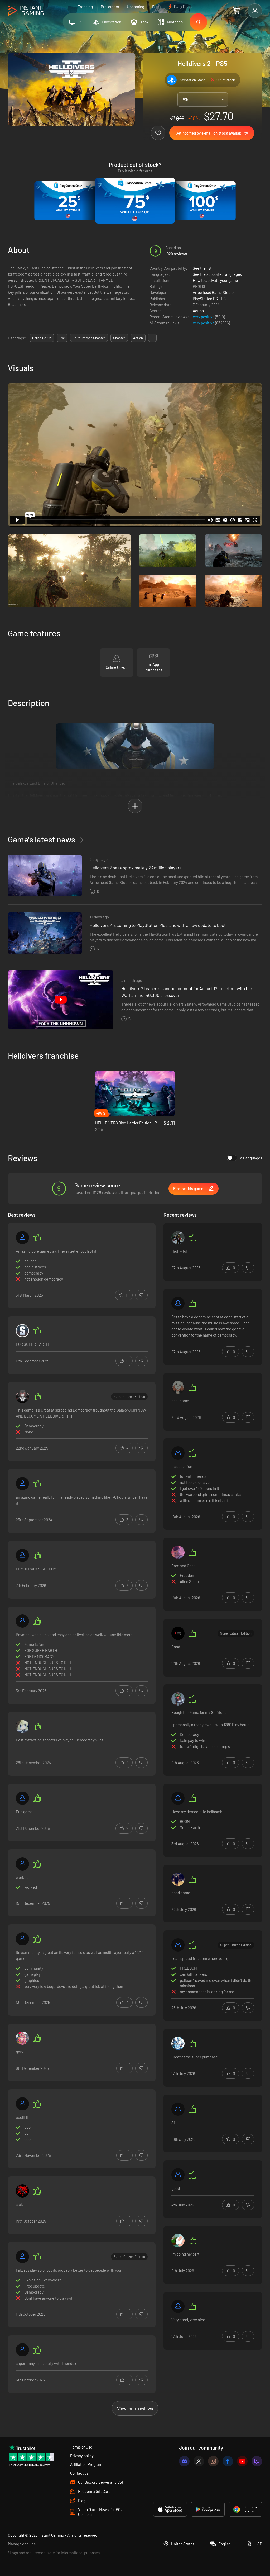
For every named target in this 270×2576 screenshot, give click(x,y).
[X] (199, 2461)
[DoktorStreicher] (178, 1699)
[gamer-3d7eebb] (178, 1945)
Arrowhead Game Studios (214, 292)
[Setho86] (22, 1798)
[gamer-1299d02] (178, 1303)
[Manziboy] (178, 1552)
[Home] (26, 11)
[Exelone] (178, 1633)
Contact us (79, 2473)
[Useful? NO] (141, 1295)
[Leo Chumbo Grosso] (178, 2175)
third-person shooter (89, 338)
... (152, 338)
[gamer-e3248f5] (178, 1798)
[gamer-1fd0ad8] (22, 1864)
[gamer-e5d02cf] (178, 1453)
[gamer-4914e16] (22, 1939)
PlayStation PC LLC (209, 299)
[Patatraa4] (178, 1238)
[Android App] (208, 2509)
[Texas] (178, 1879)
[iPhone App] (170, 2509)
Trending (85, 7)
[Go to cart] (236, 11)
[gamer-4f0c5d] (22, 1484)
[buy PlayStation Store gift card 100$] (202, 201)
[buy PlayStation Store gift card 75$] (135, 201)
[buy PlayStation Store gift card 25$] (68, 201)
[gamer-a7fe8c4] (22, 1621)
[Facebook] (228, 2461)
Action (198, 311)
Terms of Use (81, 2447)
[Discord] (184, 2461)
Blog (156, 7)
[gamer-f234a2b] (178, 2109)
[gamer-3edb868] (22, 1238)
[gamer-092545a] (178, 2306)
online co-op (42, 338)
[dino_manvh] (22, 1396)
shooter (119, 338)
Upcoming (136, 7)
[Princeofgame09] (22, 1331)
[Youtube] (242, 2461)
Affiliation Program (86, 2464)
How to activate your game (215, 280)
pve (62, 338)
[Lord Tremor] (22, 2191)
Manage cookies (22, 2544)
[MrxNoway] (178, 1387)
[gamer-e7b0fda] (22, 2350)
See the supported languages (217, 274)
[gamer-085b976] (22, 2038)
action (138, 338)
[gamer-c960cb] (22, 1555)
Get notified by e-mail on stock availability (212, 133)
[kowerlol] (22, 1726)
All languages (251, 1158)
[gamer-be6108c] (22, 2104)
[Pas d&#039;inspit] (22, 2257)
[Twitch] (257, 2461)
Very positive (204, 317)
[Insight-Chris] (178, 2043)
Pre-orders (110, 7)
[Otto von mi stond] (178, 2241)
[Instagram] (213, 2461)
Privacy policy (82, 2456)
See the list (202, 268)
